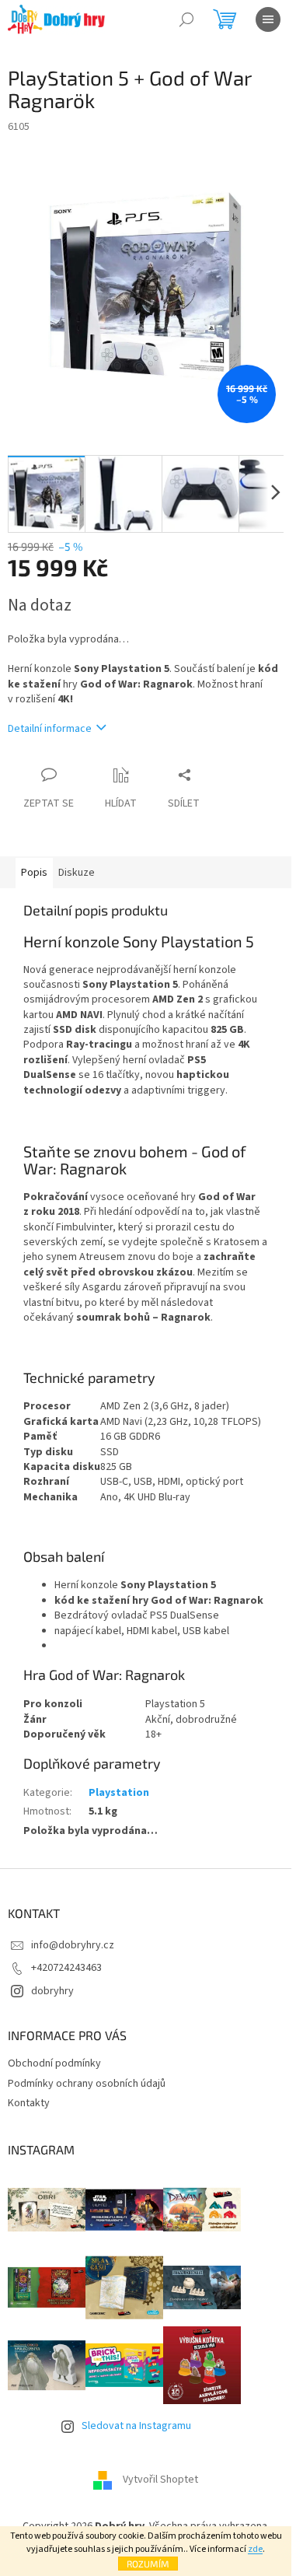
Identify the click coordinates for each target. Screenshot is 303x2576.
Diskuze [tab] (77, 873)
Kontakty (29, 2103)
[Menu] (268, 19)
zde (255, 2549)
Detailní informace (50, 729)
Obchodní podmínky (54, 2063)
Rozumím (148, 2564)
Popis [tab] (34, 873)
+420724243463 (66, 1968)
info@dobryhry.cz (73, 1945)
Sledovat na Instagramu (136, 2426)
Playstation (119, 1793)
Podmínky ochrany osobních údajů (87, 2084)
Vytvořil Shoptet (160, 2480)
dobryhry (52, 1991)
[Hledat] (186, 19)
